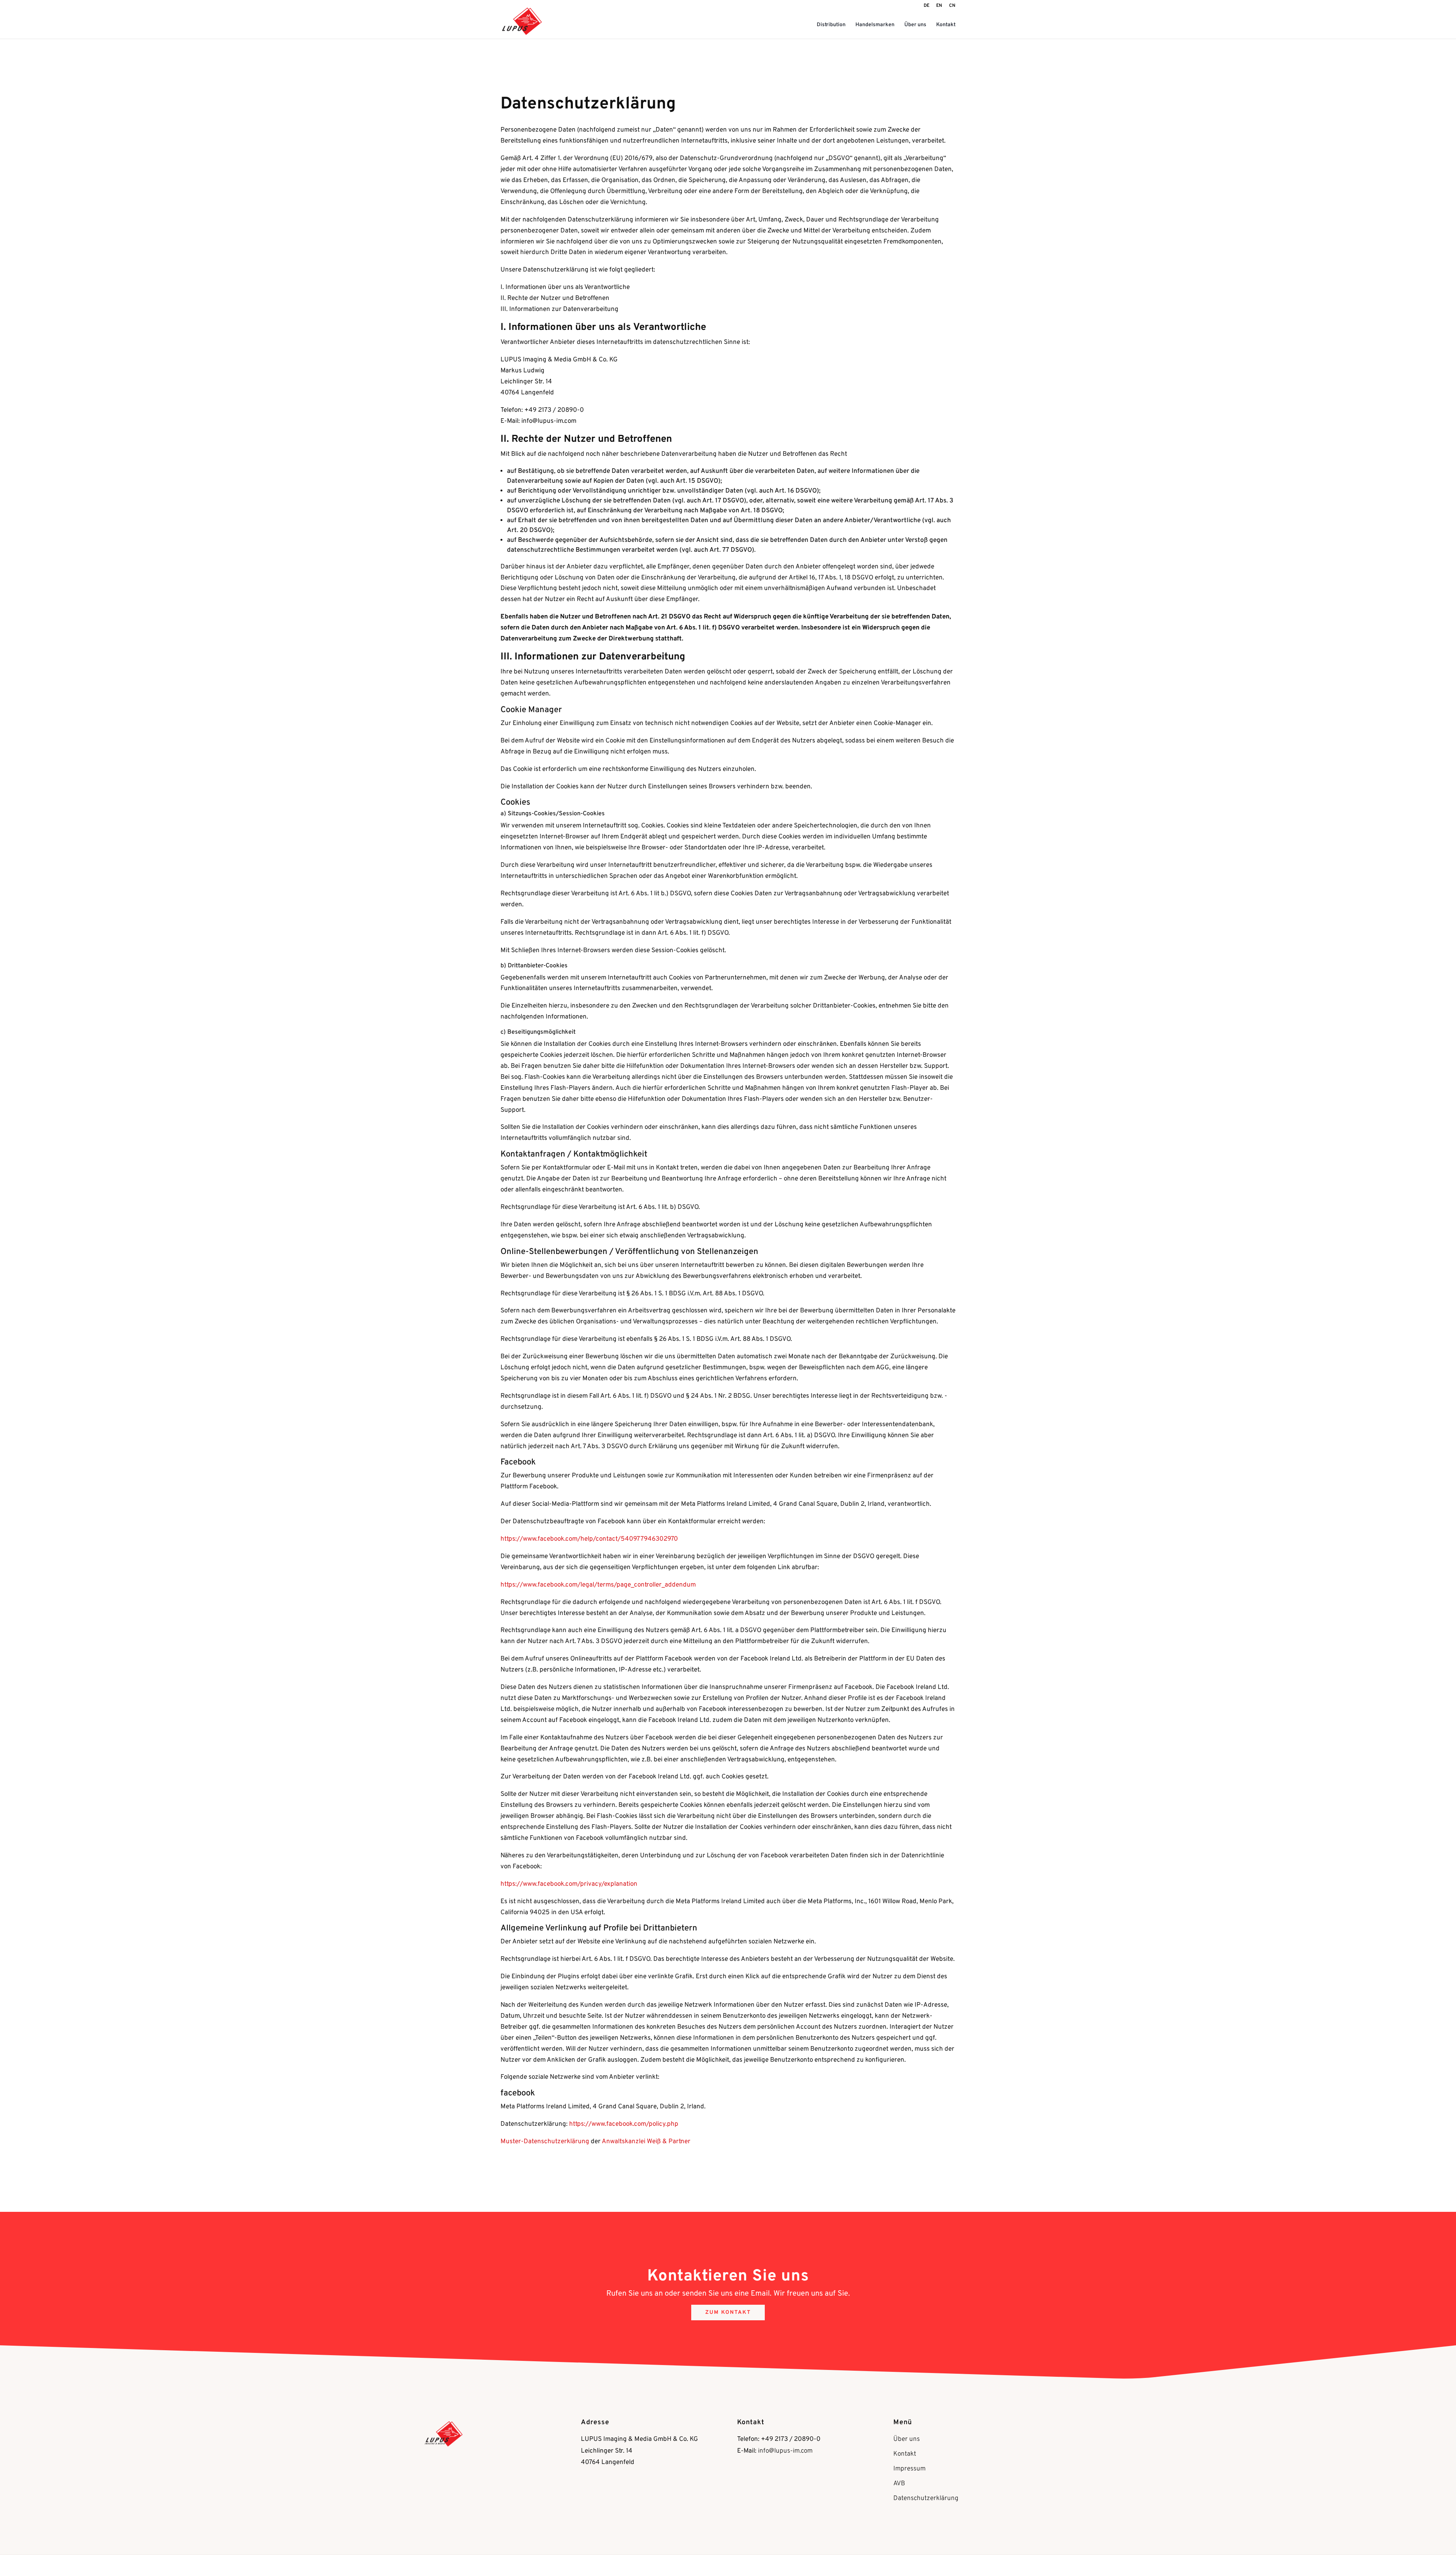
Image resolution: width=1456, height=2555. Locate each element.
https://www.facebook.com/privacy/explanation (569, 1884)
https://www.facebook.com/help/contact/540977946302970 (589, 1539)
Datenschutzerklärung (926, 2499)
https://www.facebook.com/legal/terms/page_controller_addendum (598, 1585)
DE (926, 6)
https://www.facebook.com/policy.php (624, 2124)
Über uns (915, 25)
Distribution (831, 25)
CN (952, 6)
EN (939, 6)
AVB (899, 2484)
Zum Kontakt (728, 2313)
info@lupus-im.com (785, 2451)
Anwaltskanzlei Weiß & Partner (646, 2142)
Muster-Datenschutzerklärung (545, 2142)
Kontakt (946, 25)
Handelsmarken (875, 25)
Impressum (909, 2469)
